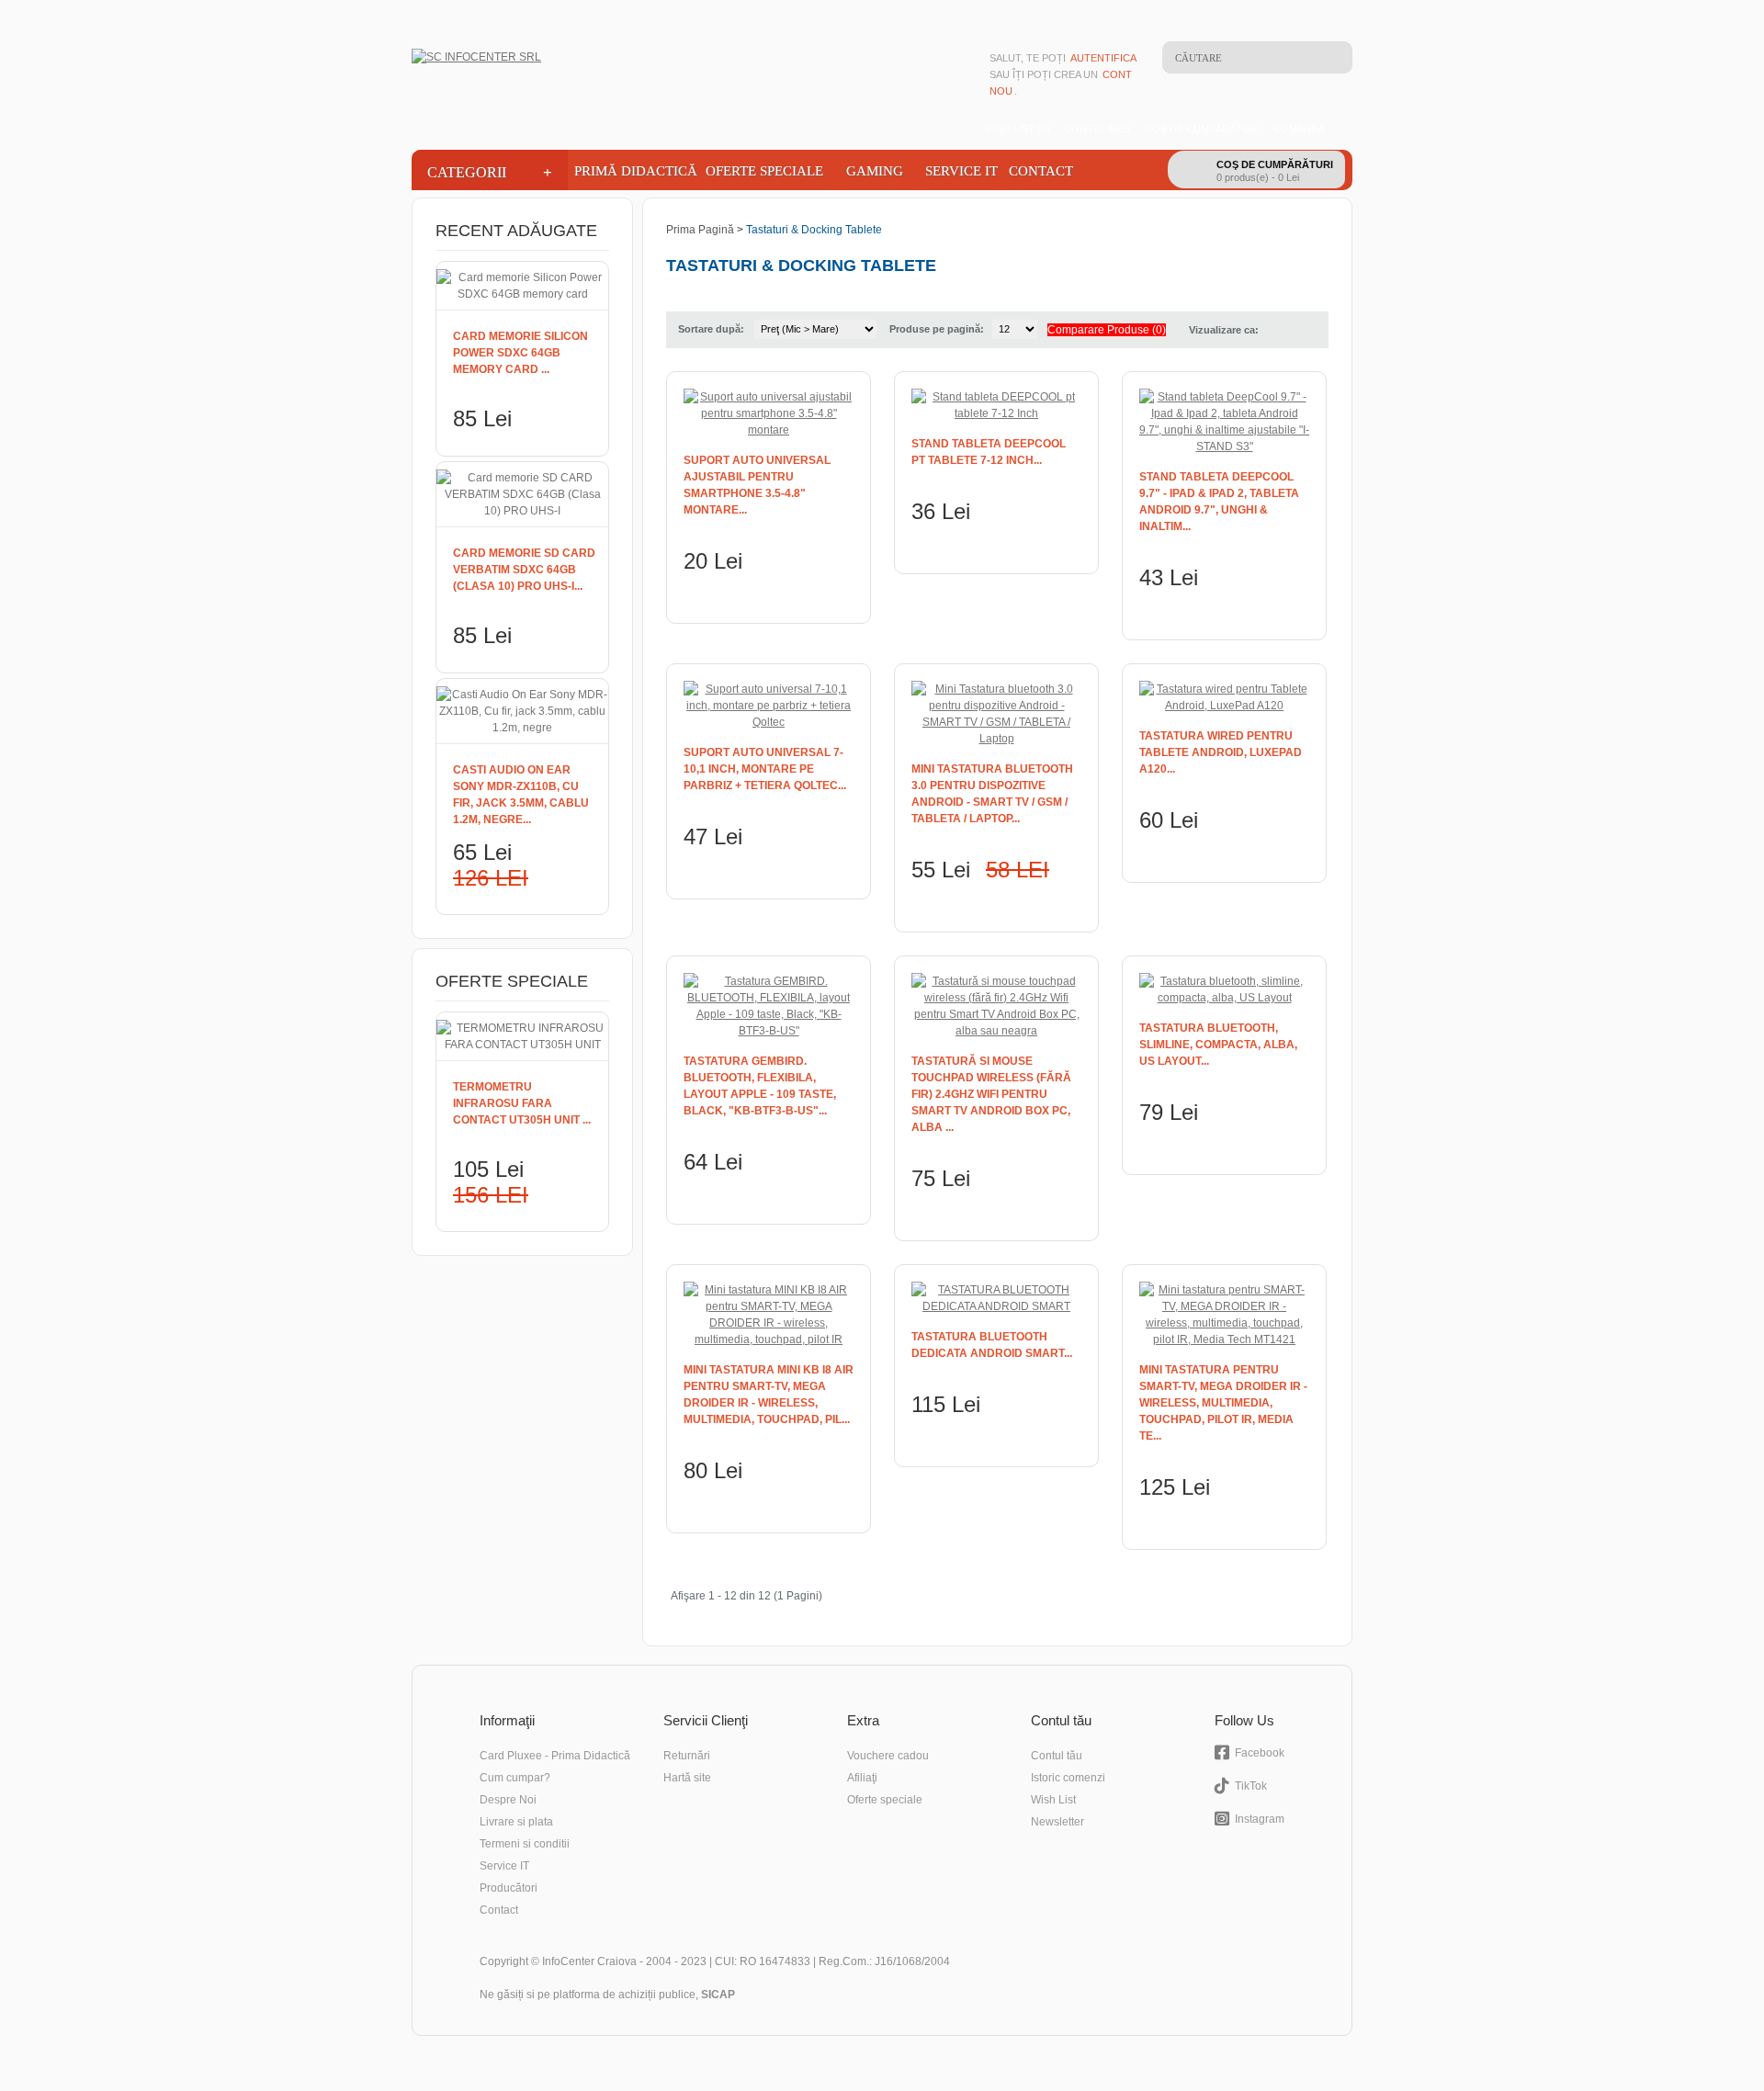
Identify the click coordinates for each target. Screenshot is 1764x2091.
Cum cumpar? (515, 1778)
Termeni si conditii (525, 1844)
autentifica (1103, 58)
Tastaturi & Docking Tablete (814, 230)
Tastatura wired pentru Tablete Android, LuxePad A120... (1221, 752)
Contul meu (1097, 129)
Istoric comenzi (1068, 1778)
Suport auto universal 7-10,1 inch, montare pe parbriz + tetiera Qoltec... (765, 769)
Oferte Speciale (764, 171)
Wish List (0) (1018, 129)
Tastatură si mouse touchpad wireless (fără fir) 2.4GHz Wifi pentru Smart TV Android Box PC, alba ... (991, 1094)
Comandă (1299, 129)
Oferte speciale (885, 1800)
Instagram (1260, 1819)
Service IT (961, 171)
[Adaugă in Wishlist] (842, 595)
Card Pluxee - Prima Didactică (555, 1756)
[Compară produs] (814, 595)
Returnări (687, 1756)
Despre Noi (508, 1800)
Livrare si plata (516, 1822)
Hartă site (687, 1778)
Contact (1041, 171)
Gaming (875, 171)
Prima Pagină (700, 230)
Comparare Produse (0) (1107, 330)
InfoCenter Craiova (589, 1961)
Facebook (1260, 1753)
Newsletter (1057, 1822)
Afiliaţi (862, 1778)
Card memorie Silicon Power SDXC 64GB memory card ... (520, 353)
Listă (1278, 330)
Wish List (1053, 1800)
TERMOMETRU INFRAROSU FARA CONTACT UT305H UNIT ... (522, 1103)
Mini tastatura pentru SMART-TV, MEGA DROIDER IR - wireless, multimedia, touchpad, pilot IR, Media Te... (1223, 1403)
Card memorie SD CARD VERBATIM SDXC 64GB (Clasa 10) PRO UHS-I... (524, 570)
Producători (509, 1888)
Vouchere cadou (888, 1756)
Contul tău (1057, 1756)
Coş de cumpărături (1202, 129)
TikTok (1251, 1786)
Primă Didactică (634, 171)
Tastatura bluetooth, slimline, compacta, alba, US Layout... (1218, 1045)
